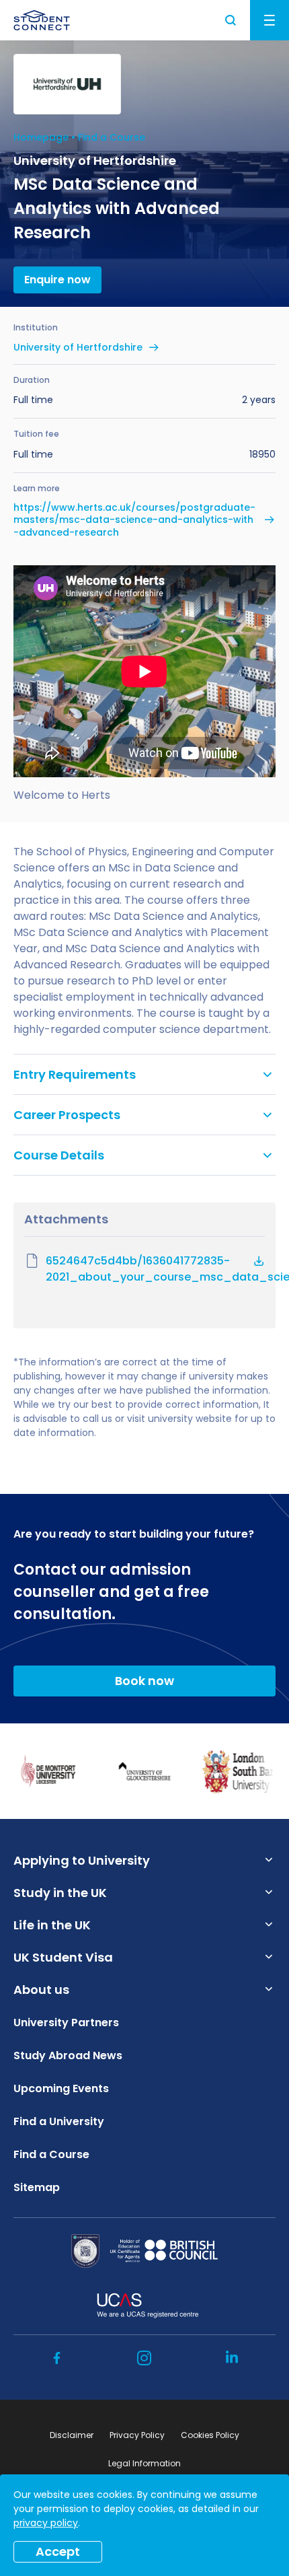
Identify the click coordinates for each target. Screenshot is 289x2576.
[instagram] (144, 2358)
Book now (144, 1681)
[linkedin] (232, 2358)
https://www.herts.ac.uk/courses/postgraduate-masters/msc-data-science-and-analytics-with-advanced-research (134, 520)
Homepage (41, 137)
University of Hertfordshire (78, 347)
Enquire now (57, 280)
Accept (58, 2551)
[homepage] (42, 20)
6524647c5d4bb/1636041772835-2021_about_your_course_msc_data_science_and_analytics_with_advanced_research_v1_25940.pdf (155, 1269)
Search (231, 20)
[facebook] (57, 2358)
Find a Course (112, 137)
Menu (270, 20)
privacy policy (46, 2523)
